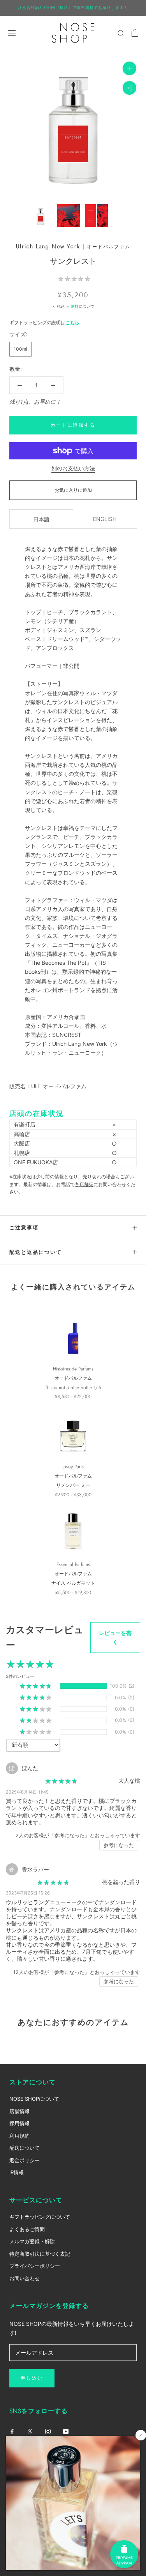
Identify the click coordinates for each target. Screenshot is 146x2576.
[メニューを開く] (12, 33)
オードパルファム (109, 247)
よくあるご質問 (27, 2229)
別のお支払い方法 (73, 468)
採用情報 (19, 2123)
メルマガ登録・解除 (32, 2241)
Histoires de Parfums (73, 1369)
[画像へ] (40, 215)
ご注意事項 (24, 1228)
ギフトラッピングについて (40, 2217)
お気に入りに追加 (73, 490)
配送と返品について (36, 1252)
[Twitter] (30, 2431)
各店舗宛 (84, 1184)
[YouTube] (66, 2431)
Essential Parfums (73, 1564)
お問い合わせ (25, 2278)
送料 (75, 306)
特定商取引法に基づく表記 (40, 2254)
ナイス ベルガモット (73, 1583)
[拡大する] (129, 68)
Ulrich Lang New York (48, 246)
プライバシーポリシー (35, 2266)
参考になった (119, 1845)
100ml (20, 349)
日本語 (41, 519)
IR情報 (17, 2172)
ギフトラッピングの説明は (44, 322)
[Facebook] (12, 2431)
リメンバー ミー (73, 1485)
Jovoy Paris (73, 1467)
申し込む (32, 2378)
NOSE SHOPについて (34, 2099)
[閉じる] (141, 2435)
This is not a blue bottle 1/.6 (73, 1388)
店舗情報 (19, 2111)
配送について (25, 2148)
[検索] (121, 33)
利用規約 (19, 2136)
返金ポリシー (25, 2160)
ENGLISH (105, 519)
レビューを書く (115, 1637)
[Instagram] (48, 2431)
